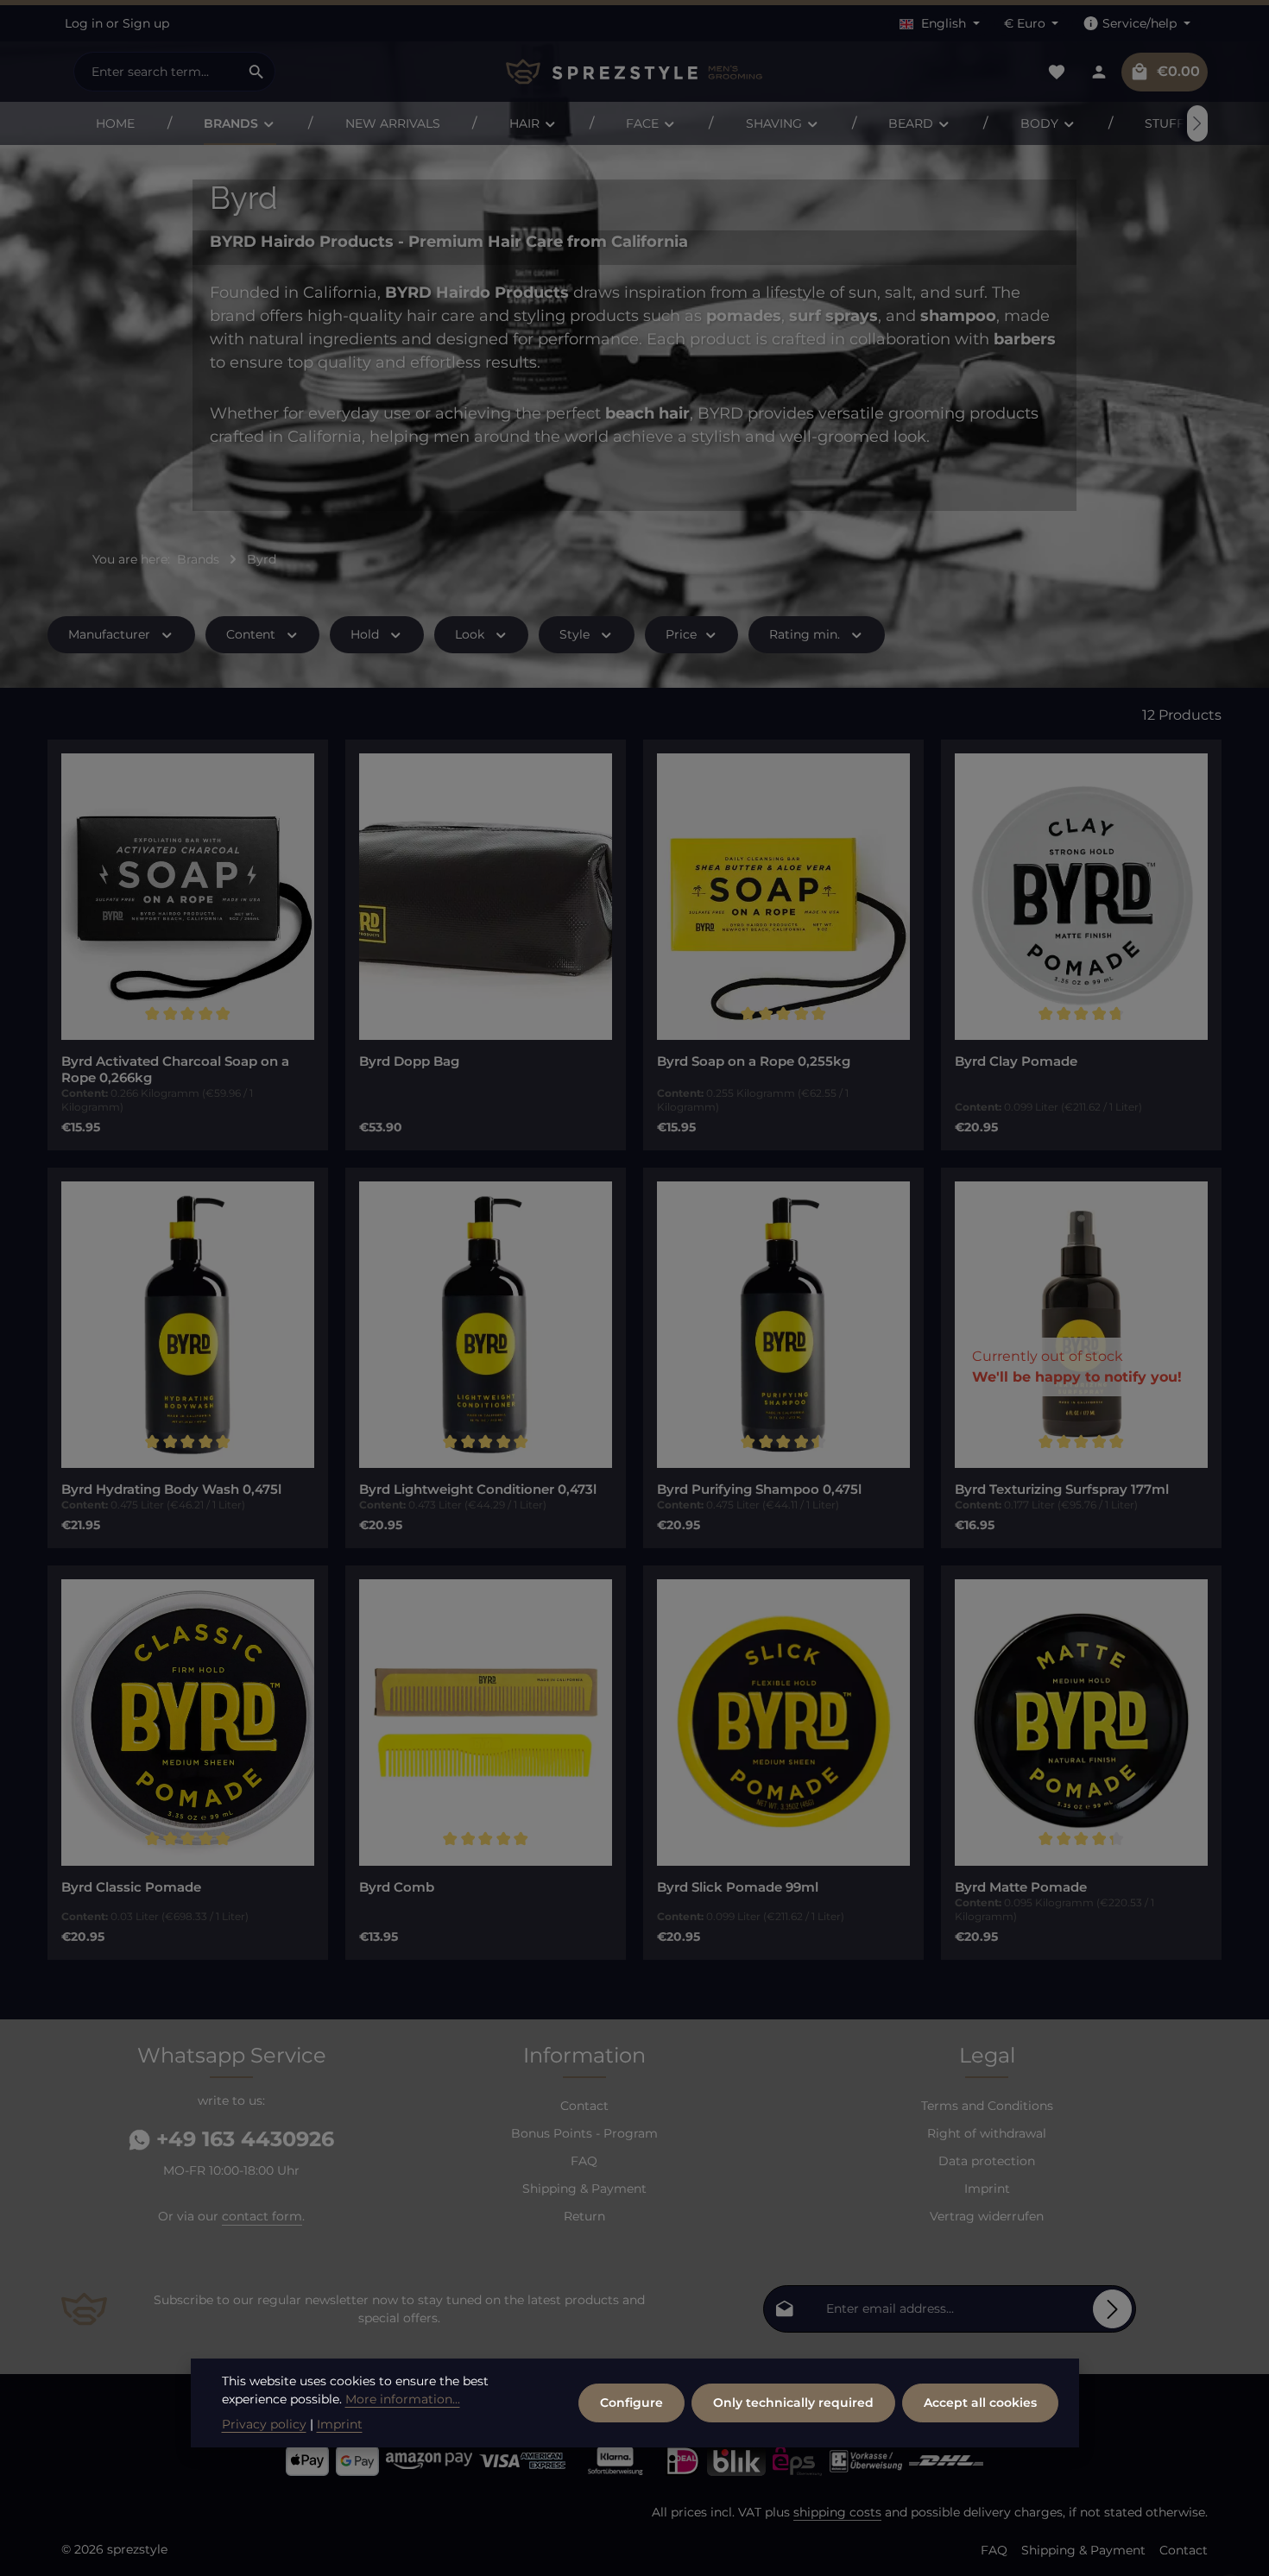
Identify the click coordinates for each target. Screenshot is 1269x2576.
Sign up (146, 23)
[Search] (257, 72)
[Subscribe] (1112, 2309)
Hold (365, 634)
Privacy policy (264, 2424)
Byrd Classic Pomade (131, 1887)
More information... (403, 2399)
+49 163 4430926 (242, 2139)
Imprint (987, 2189)
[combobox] (156, 72)
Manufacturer (109, 634)
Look (470, 634)
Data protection (987, 2161)
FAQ (584, 2161)
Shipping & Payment (584, 2189)
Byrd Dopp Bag (409, 1061)
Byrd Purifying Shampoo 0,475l (759, 1490)
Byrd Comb (397, 1887)
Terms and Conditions (987, 2106)
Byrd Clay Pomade (1016, 1061)
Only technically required (793, 2403)
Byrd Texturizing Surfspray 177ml (1062, 1490)
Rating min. (805, 634)
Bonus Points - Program (584, 2133)
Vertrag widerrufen (987, 2216)
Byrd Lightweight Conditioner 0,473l (478, 1490)
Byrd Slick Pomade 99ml (738, 1887)
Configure (631, 2403)
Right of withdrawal (987, 2133)
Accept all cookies (980, 2403)
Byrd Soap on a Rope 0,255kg (754, 1061)
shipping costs (837, 2512)
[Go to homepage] (634, 72)
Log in (84, 23)
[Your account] (1099, 72)
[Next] (1197, 123)
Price (681, 634)
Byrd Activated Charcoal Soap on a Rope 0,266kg (175, 1070)
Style (575, 634)
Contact (584, 2106)
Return (584, 2216)
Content (251, 634)
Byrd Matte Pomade (1021, 1887)
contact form (262, 2216)
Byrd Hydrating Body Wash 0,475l (171, 1490)
